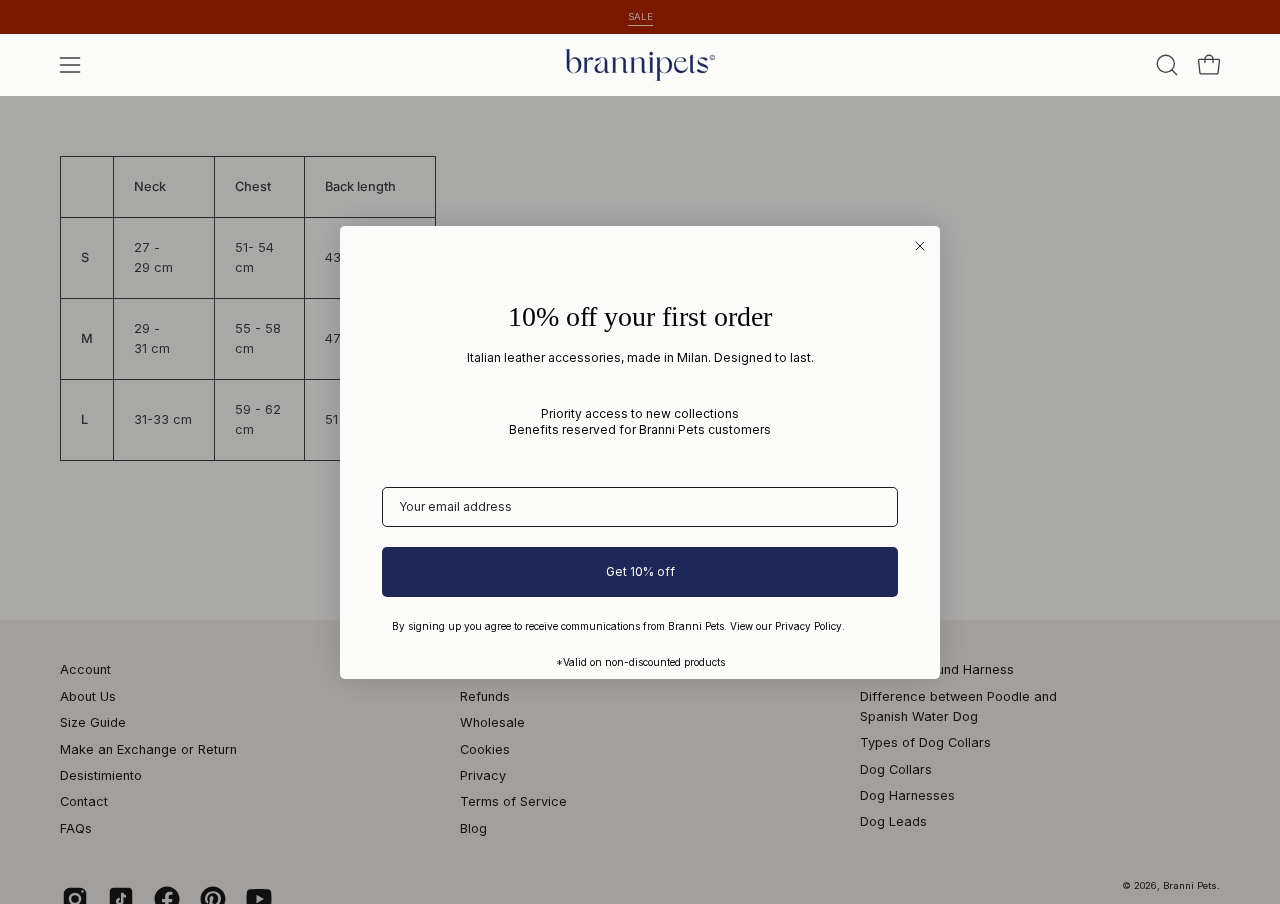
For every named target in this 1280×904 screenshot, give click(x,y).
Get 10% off (640, 571)
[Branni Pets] (640, 65)
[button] (1167, 65)
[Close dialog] (920, 246)
